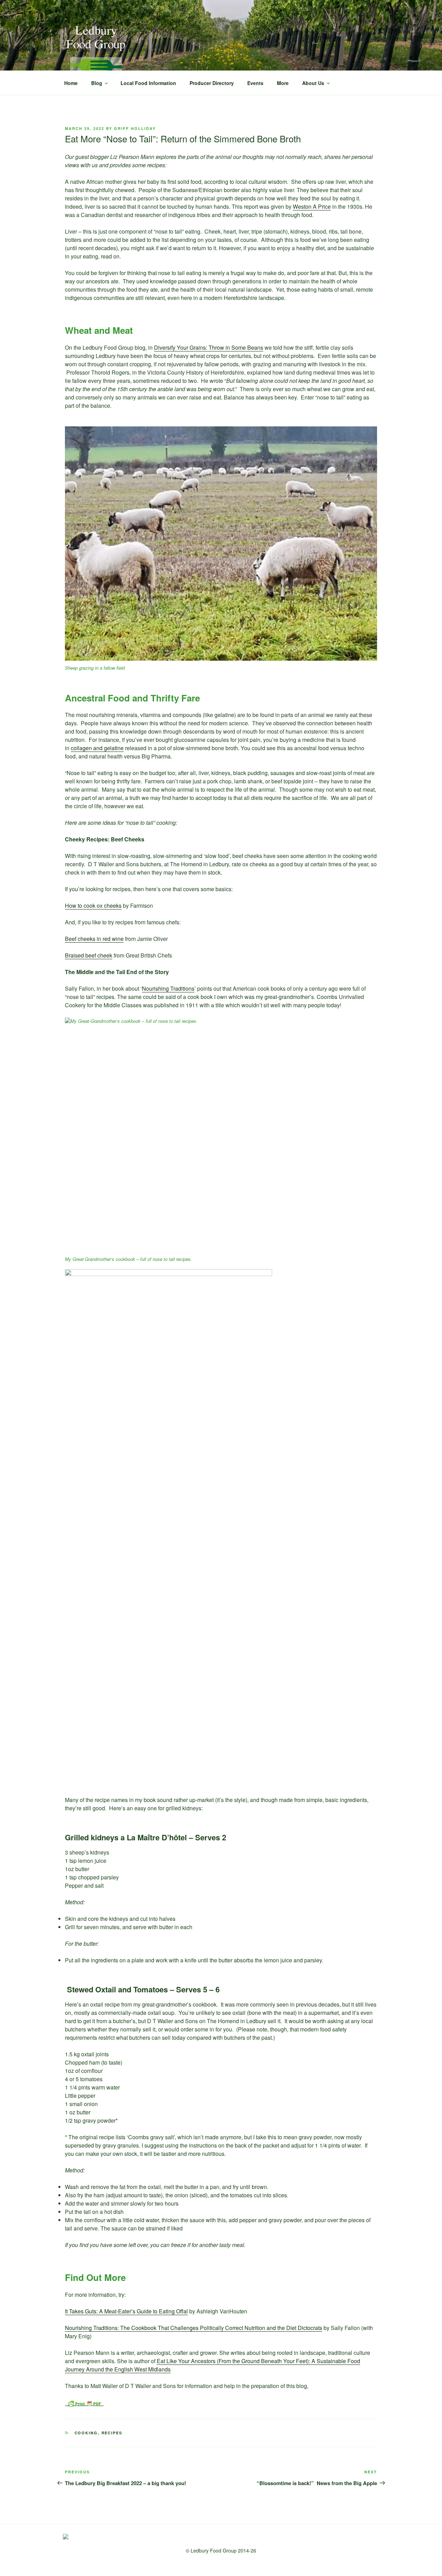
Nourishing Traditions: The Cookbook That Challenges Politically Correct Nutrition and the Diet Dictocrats (194, 2328)
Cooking (86, 2433)
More (283, 83)
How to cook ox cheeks (93, 905)
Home (71, 83)
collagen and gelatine (97, 748)
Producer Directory (212, 83)
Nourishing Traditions (168, 988)
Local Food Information (148, 83)
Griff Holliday (135, 128)
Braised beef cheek (89, 955)
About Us (313, 83)
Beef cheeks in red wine (94, 939)
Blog (97, 83)
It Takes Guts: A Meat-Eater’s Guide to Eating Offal (126, 2311)
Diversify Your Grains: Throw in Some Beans (209, 347)
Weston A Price (312, 206)
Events (255, 83)
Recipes (112, 2433)
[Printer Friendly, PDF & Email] (84, 2403)
